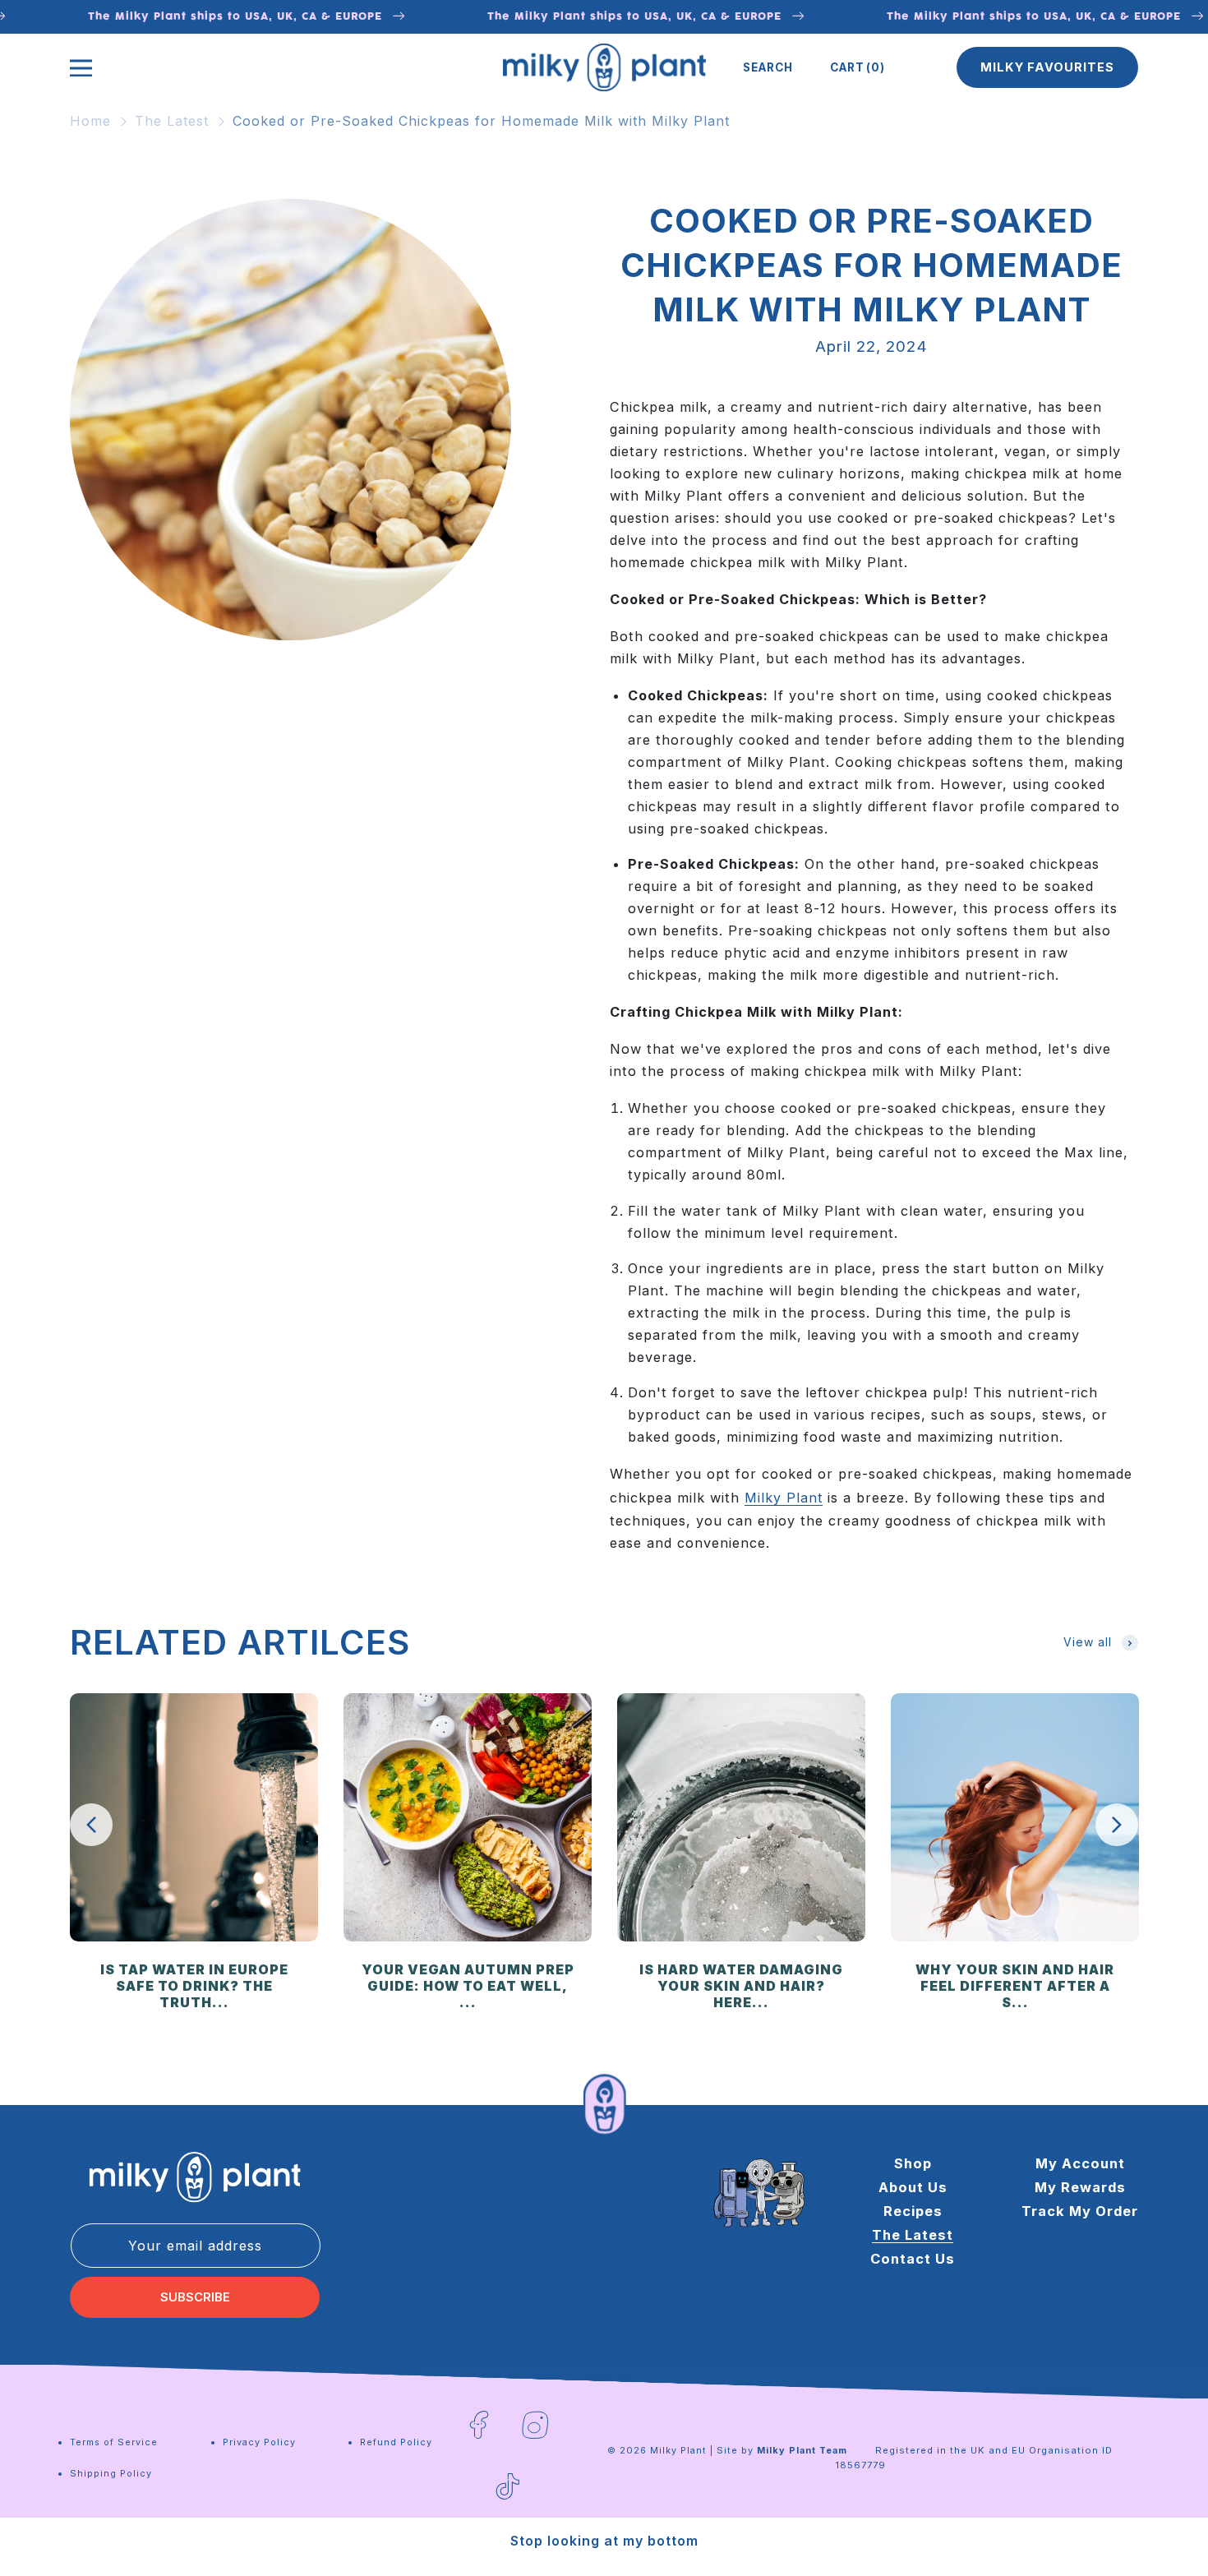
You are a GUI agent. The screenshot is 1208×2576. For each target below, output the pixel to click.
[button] (768, 67)
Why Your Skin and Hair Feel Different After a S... (1015, 1986)
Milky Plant (784, 1498)
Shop (913, 2163)
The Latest (172, 121)
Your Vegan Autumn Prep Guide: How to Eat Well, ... (468, 1986)
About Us (913, 2187)
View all (1088, 1642)
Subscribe (195, 2297)
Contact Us (913, 2259)
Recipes (913, 2211)
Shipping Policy (111, 2473)
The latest (913, 2235)
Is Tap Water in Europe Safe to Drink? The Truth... (194, 1986)
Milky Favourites (1047, 67)
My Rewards (1080, 2187)
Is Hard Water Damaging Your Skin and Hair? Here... (741, 1986)
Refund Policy (396, 2442)
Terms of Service (114, 2442)
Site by (782, 2450)
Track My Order (1080, 2211)
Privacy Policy (259, 2442)
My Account (1080, 2163)
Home (90, 121)
